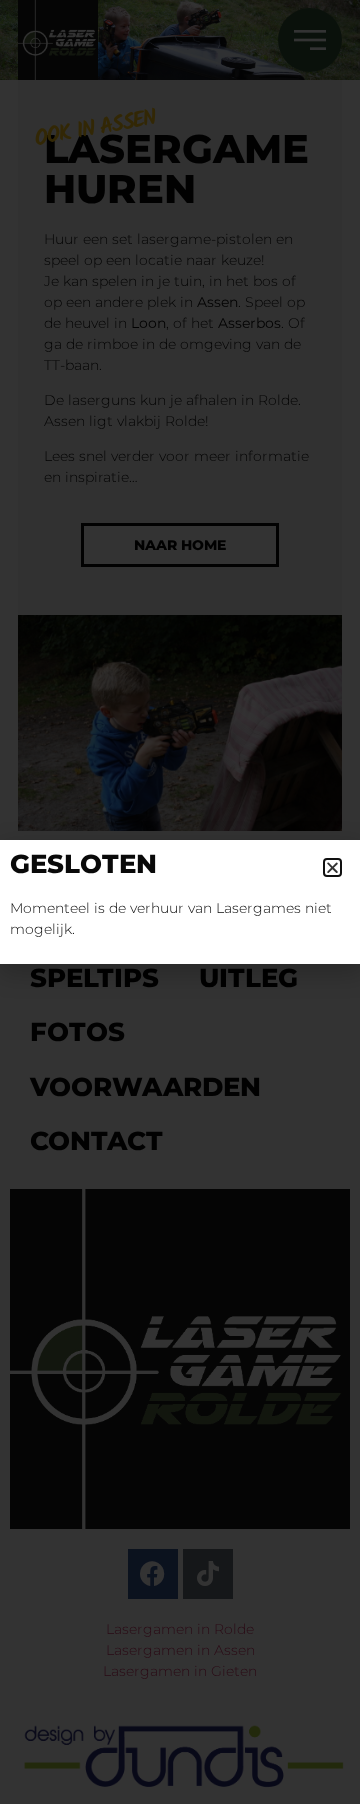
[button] (332, 867)
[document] (180, 902)
